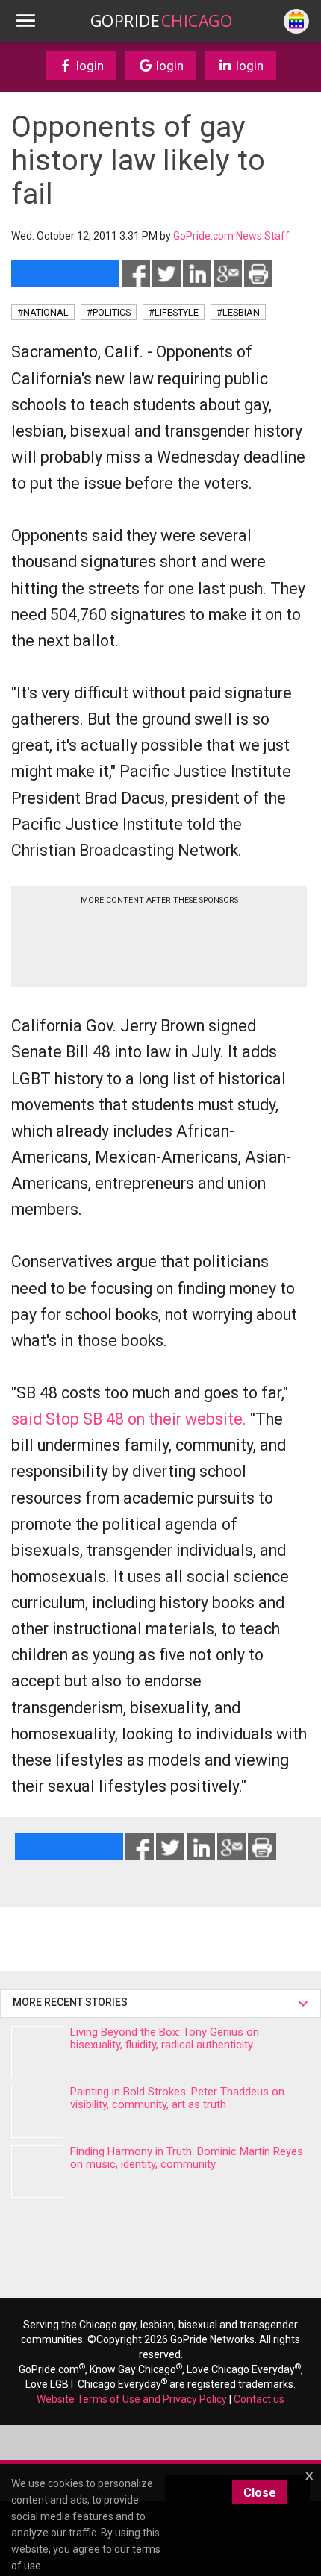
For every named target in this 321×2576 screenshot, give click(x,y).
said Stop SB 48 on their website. (129, 1419)
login (88, 66)
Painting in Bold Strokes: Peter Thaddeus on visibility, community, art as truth (177, 2098)
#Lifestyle (174, 312)
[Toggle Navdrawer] (25, 21)
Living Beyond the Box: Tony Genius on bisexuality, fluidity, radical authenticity (165, 2038)
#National (43, 312)
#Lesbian (238, 312)
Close (260, 2493)
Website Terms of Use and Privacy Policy (132, 2399)
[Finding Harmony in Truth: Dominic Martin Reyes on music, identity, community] (37, 2172)
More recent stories (72, 2002)
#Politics (109, 312)
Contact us (259, 2399)
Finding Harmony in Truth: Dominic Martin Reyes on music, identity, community (187, 2158)
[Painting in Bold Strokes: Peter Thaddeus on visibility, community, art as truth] (37, 2112)
